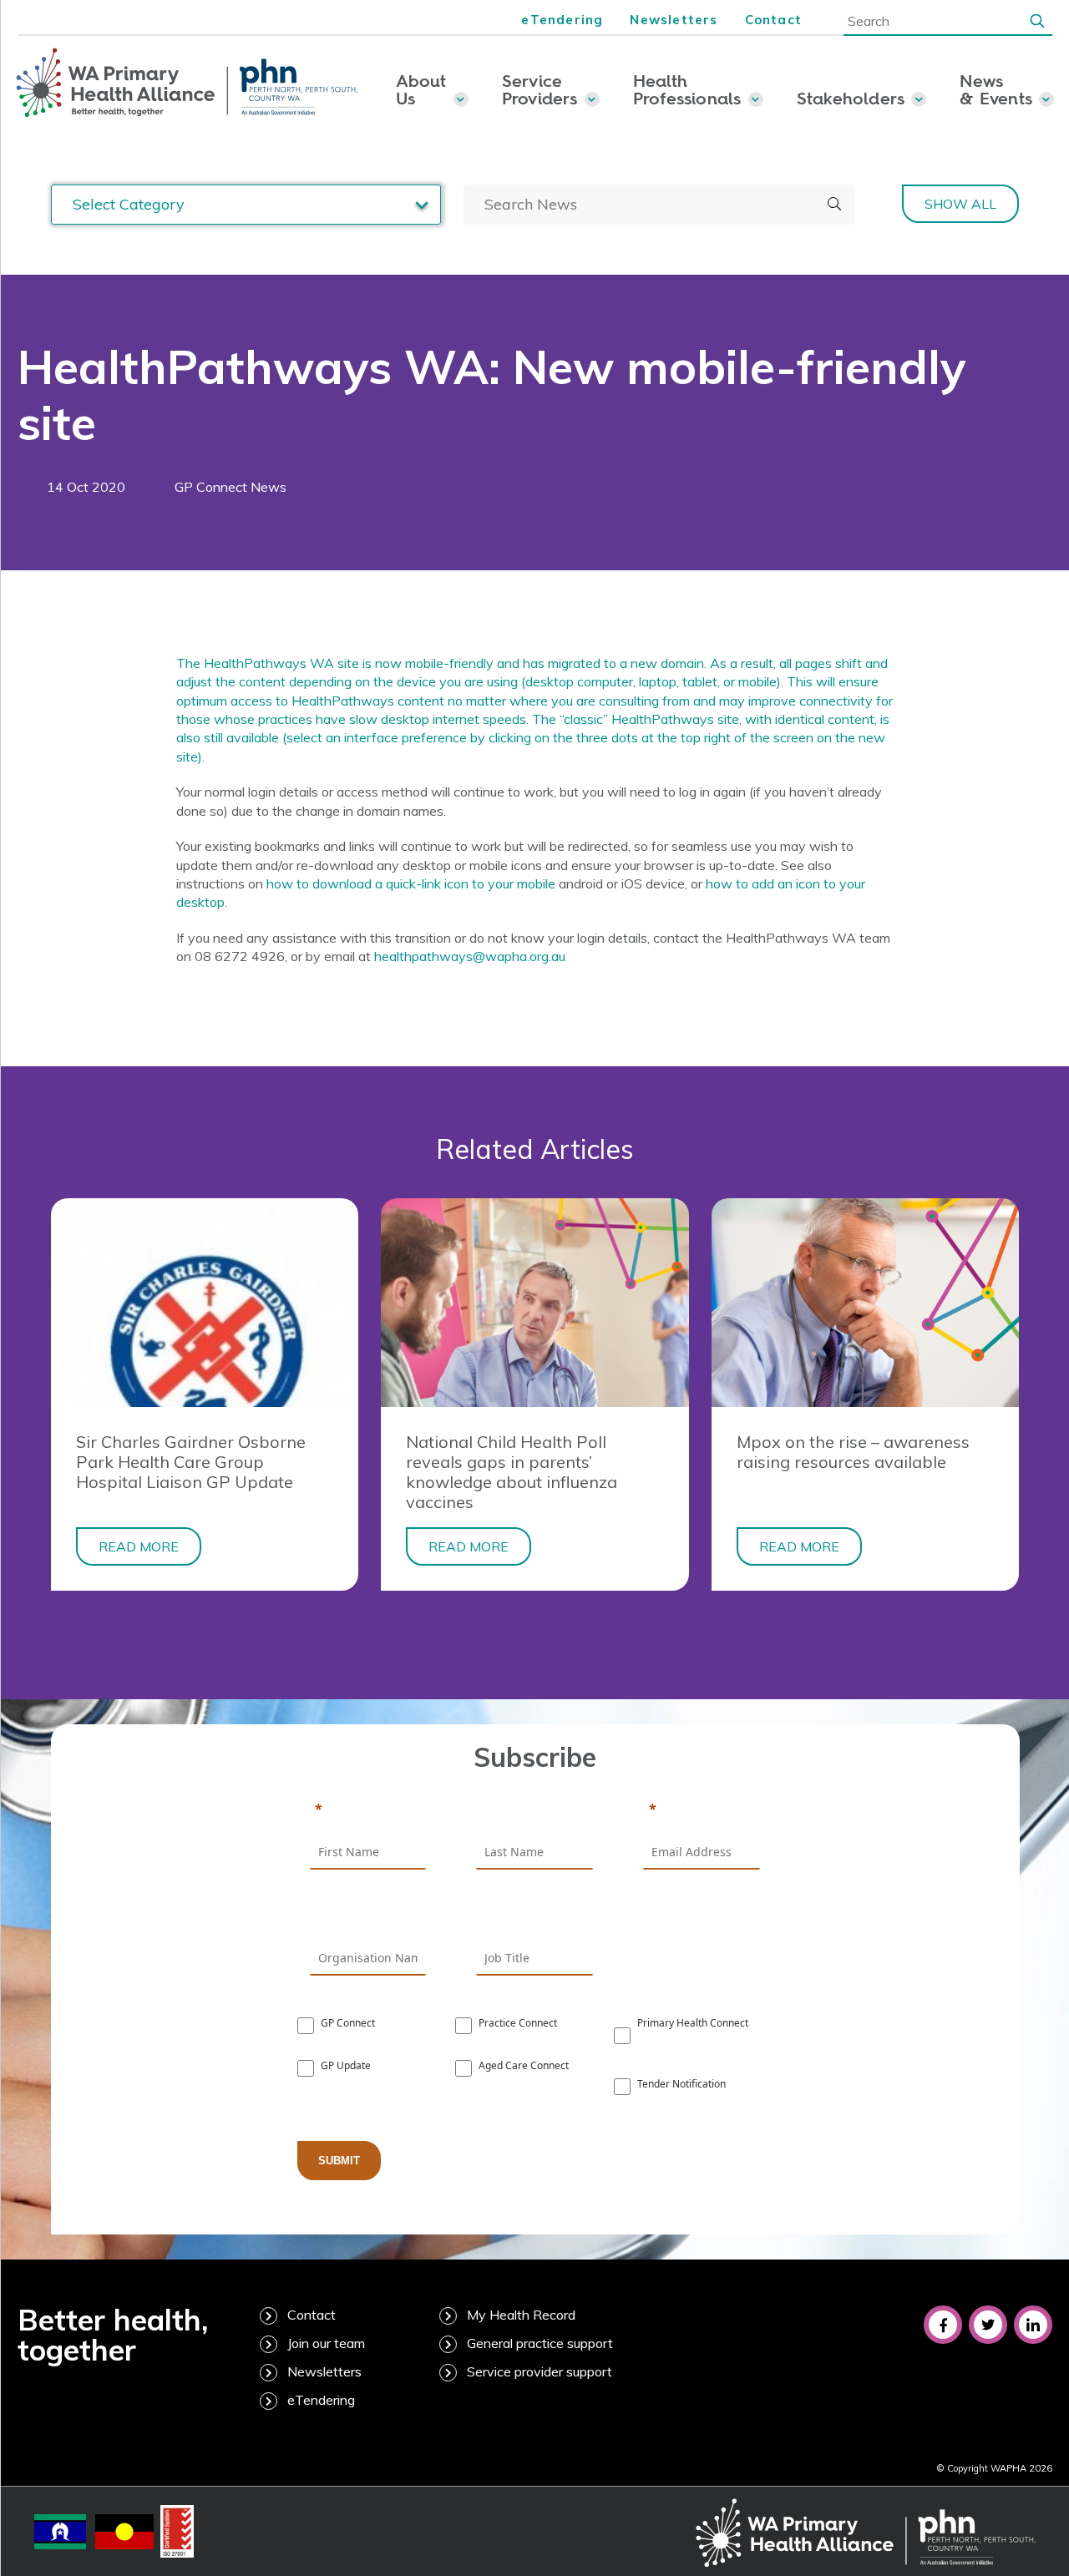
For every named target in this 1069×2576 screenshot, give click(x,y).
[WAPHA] (187, 84)
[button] (1037, 20)
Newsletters (674, 20)
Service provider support (540, 2371)
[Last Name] (534, 1810)
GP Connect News (231, 487)
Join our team (326, 2343)
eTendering (562, 20)
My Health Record (521, 2315)
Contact (773, 20)
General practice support (540, 2343)
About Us (421, 89)
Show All (960, 204)
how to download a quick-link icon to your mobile (413, 883)
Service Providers (540, 89)
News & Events (996, 89)
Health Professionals (687, 89)
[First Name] (368, 1810)
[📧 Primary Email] (702, 1810)
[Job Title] (534, 1917)
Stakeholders (851, 98)
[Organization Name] (368, 1917)
